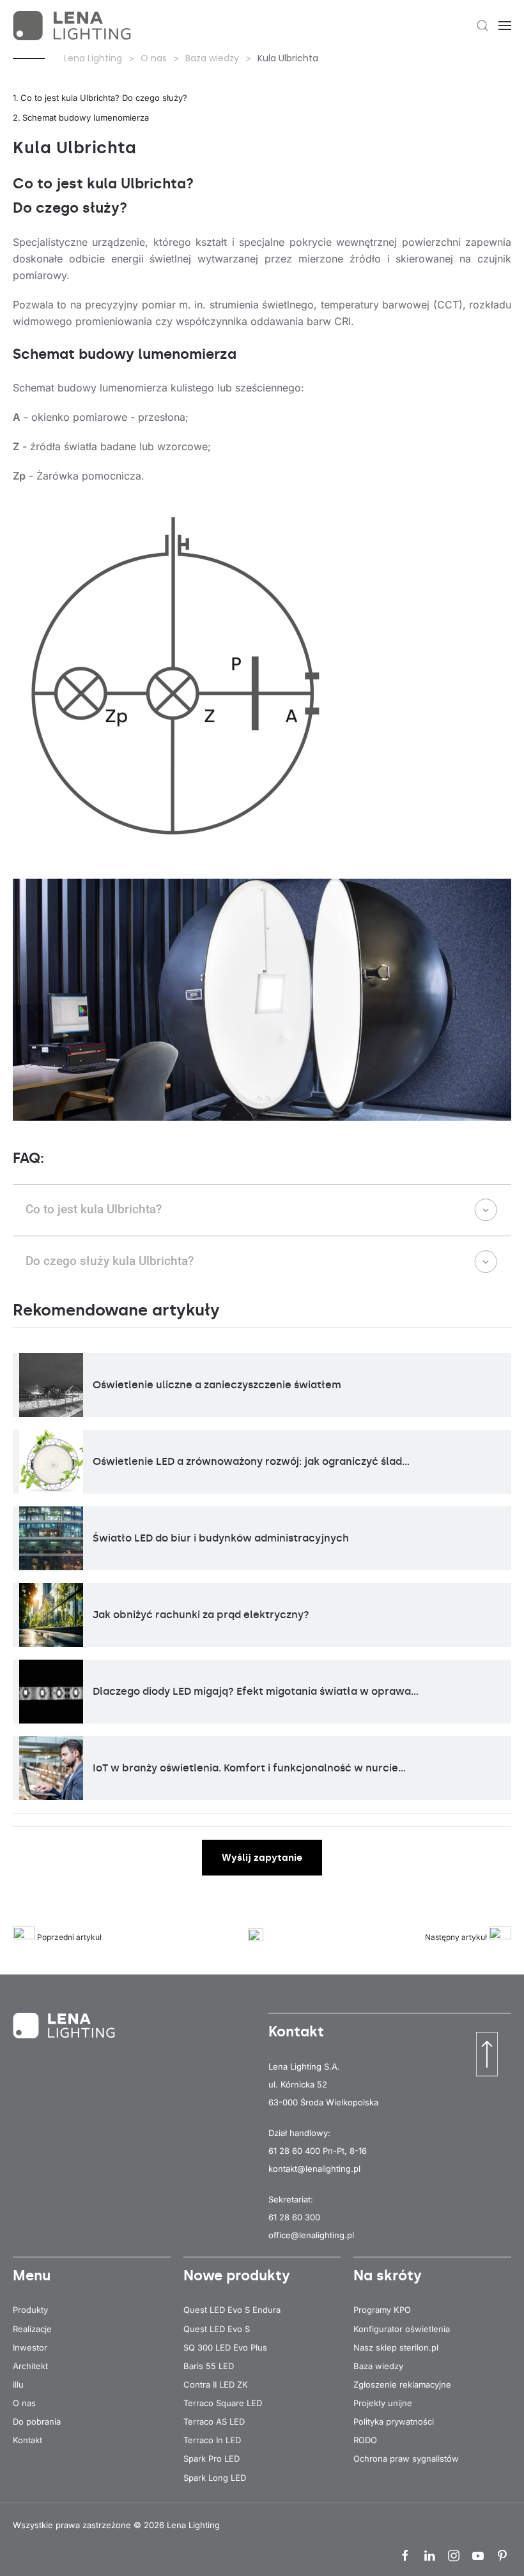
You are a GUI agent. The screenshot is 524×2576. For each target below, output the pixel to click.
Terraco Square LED (223, 2403)
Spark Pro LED (212, 2459)
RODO (365, 2440)
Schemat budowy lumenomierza (86, 117)
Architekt (30, 2366)
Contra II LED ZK (216, 2384)
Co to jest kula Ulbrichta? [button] (94, 1209)
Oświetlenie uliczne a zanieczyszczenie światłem (217, 1385)
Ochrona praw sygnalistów (406, 2459)
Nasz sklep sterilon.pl (396, 2347)
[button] (482, 26)
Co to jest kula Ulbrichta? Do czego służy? (104, 98)
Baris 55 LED (209, 2366)
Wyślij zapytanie (262, 1858)
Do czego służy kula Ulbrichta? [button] (110, 1261)
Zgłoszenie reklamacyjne (402, 2384)
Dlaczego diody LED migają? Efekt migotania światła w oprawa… (256, 1691)
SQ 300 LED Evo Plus (225, 2347)
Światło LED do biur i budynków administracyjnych (221, 1538)
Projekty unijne (383, 2403)
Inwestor (30, 2347)
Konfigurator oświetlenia (402, 2329)
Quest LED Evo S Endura (232, 2310)
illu (18, 2384)
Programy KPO (382, 2310)
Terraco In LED (212, 2440)
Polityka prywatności (394, 2421)
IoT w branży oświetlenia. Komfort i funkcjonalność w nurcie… (249, 1768)
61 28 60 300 (294, 2217)
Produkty (30, 2310)
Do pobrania (37, 2421)
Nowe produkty (237, 2276)
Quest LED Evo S (217, 2329)
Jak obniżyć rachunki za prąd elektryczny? (201, 1615)
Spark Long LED (215, 2478)
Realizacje (32, 2329)
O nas (24, 2403)
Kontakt (27, 2440)
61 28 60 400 (294, 2151)
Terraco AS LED (214, 2421)
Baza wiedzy (378, 2366)
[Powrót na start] (73, 26)
